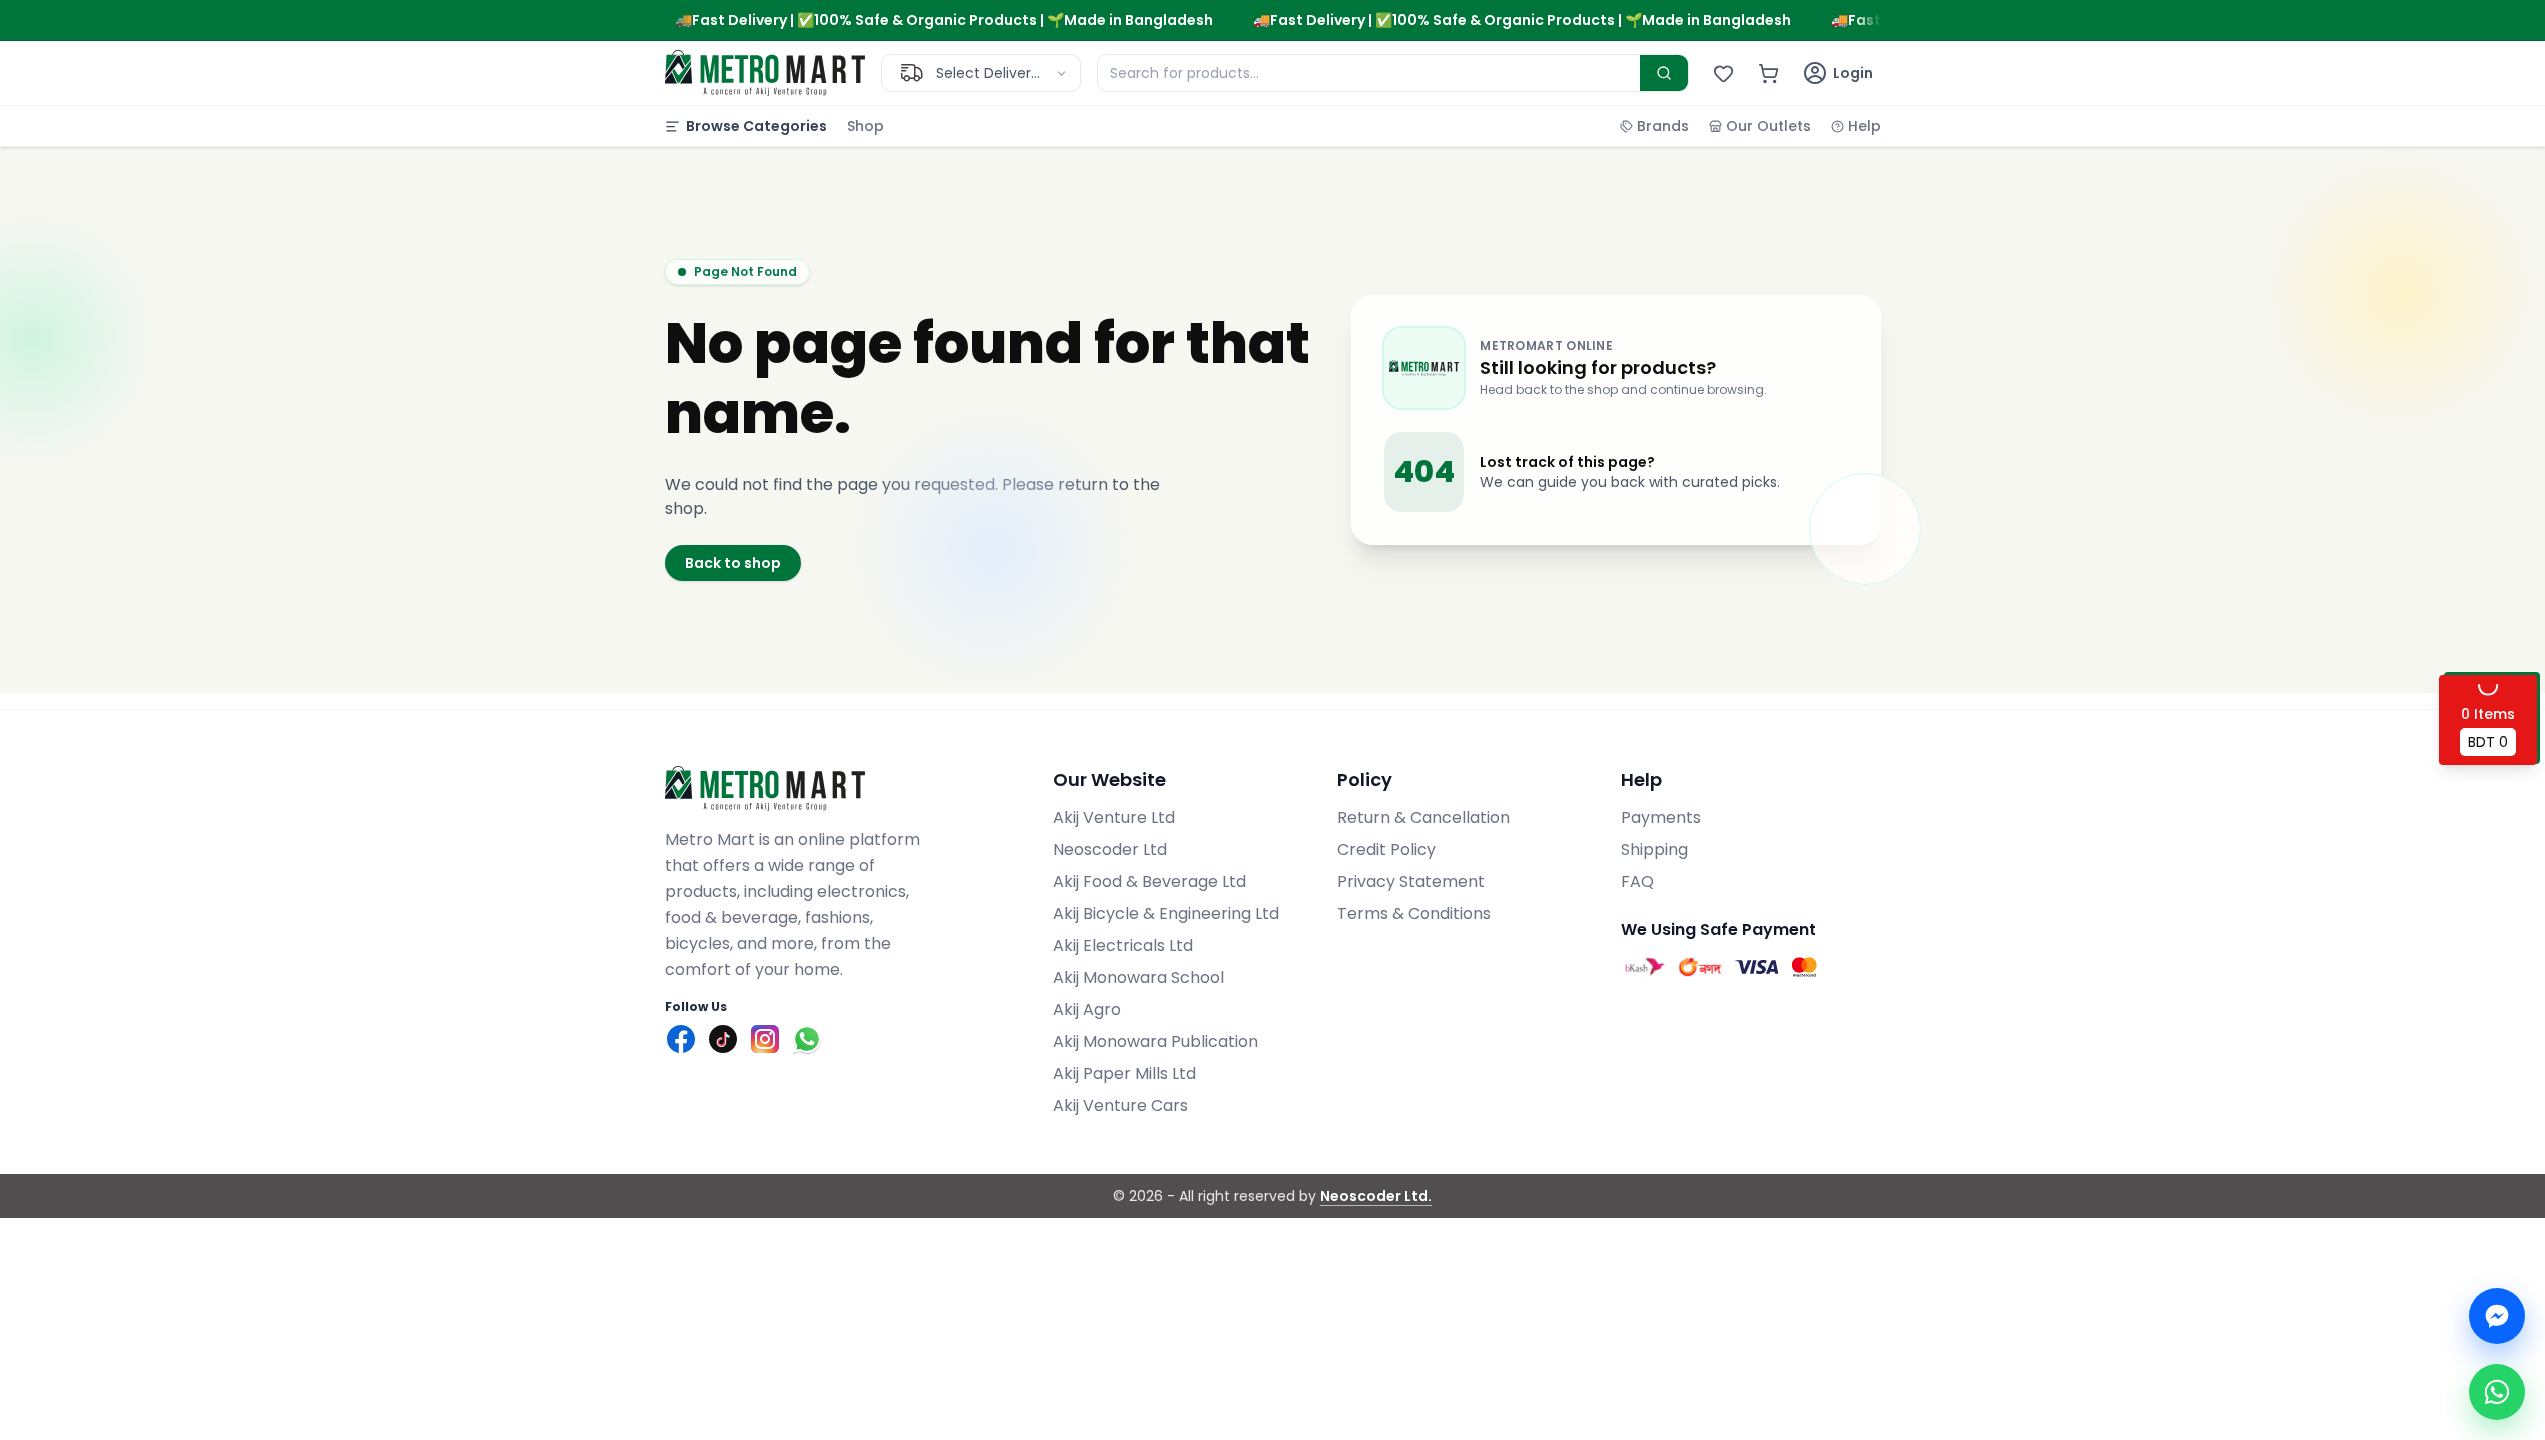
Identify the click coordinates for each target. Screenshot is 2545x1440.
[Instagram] (765, 1039)
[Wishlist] (1723, 73)
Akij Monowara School (1138, 977)
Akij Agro (1087, 1009)
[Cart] (1768, 73)
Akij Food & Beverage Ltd (1149, 881)
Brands (1663, 126)
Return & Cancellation (1423, 817)
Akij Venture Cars (1120, 1105)
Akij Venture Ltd (1114, 817)
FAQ (1637, 881)
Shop (865, 126)
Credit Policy (1386, 849)
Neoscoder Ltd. (1376, 1196)
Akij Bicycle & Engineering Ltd (1166, 913)
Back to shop (733, 563)
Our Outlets (1768, 126)
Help (1864, 126)
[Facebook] (681, 1039)
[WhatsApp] (807, 1039)
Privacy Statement (1411, 881)
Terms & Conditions (1414, 913)
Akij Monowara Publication (1155, 1041)
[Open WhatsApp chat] (2497, 1392)
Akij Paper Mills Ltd (1124, 1073)
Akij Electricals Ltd (1123, 945)
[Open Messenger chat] (2497, 1316)
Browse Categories (756, 126)
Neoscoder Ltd (1110, 849)
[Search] (1664, 73)
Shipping (1654, 849)
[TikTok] (723, 1039)
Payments (1661, 817)
